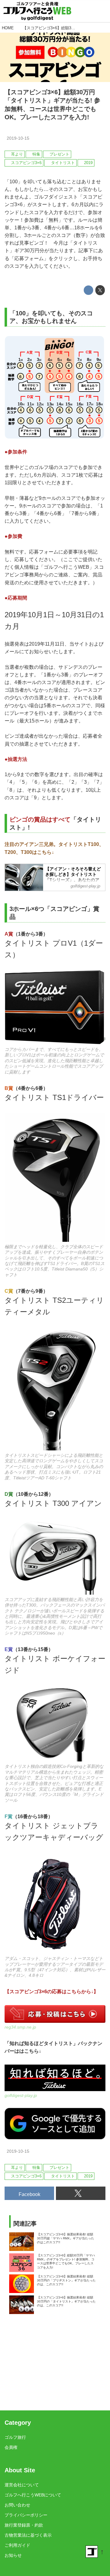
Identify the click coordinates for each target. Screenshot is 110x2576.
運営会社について (22, 2485)
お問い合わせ (17, 2505)
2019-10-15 (18, 138)
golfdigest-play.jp (21, 2095)
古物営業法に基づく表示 (28, 2535)
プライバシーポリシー (26, 2515)
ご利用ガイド (17, 2545)
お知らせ (13, 2555)
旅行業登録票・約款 (24, 2525)
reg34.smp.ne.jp (20, 2027)
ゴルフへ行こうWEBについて (33, 2495)
